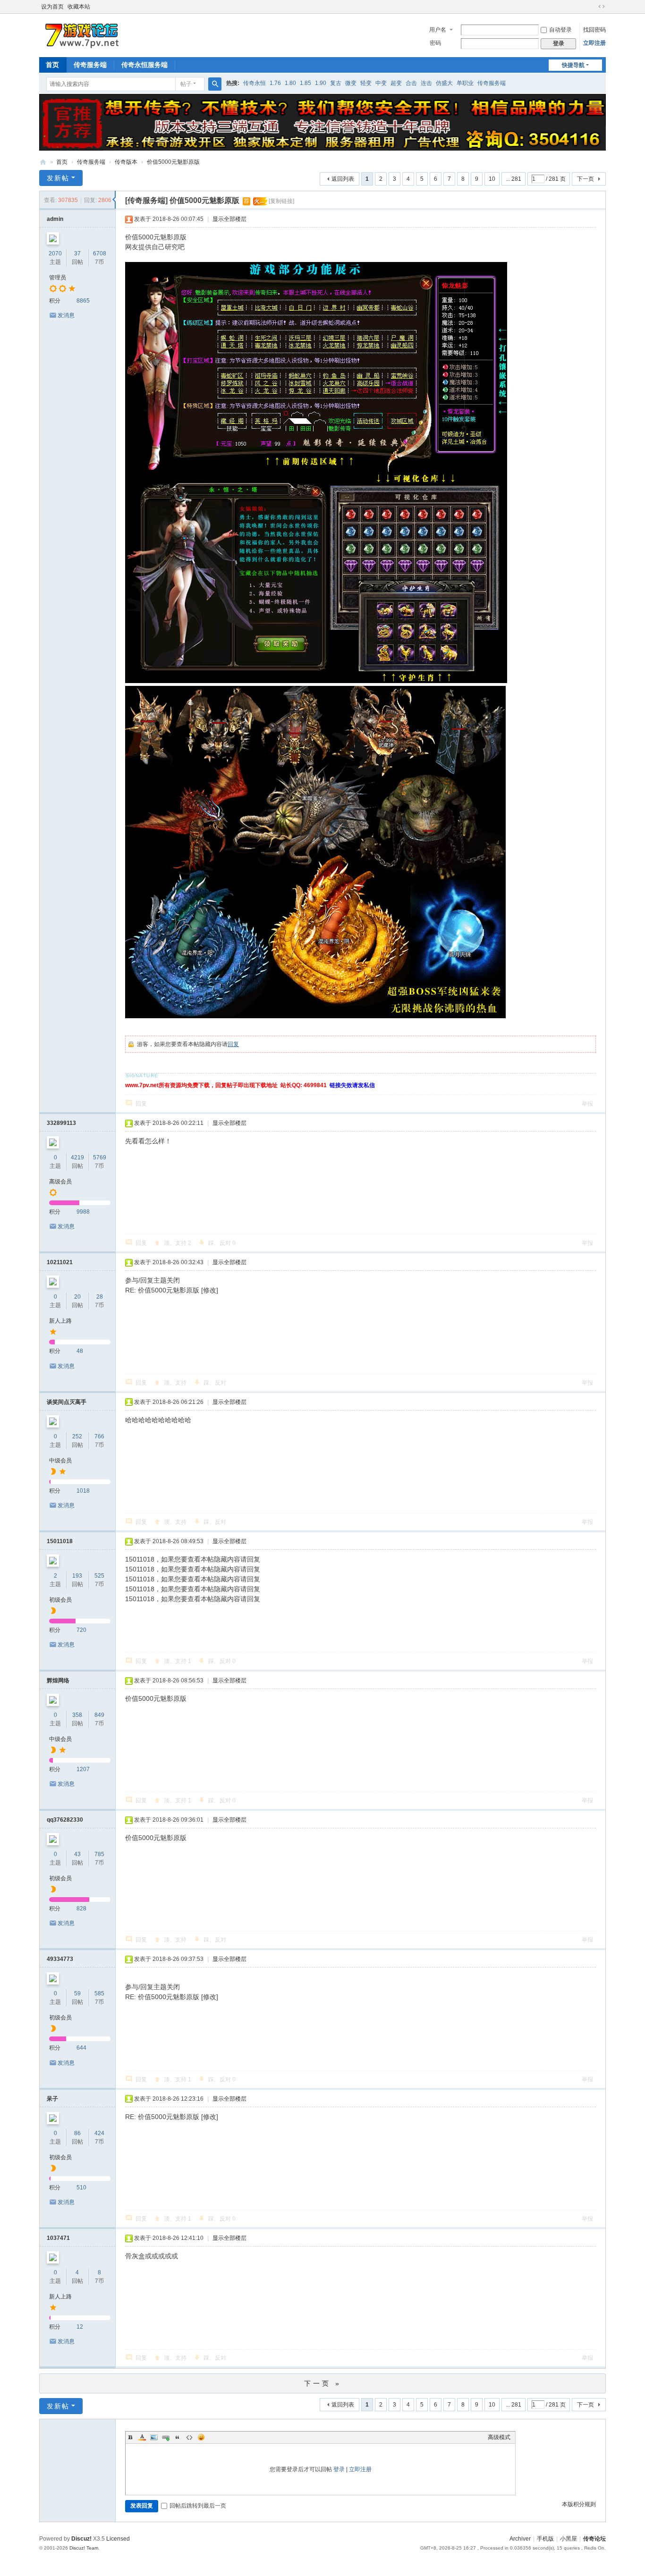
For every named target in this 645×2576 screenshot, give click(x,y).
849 (99, 1715)
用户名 (438, 30)
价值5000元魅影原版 (173, 162)
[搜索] (215, 84)
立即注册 (594, 43)
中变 (381, 83)
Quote (178, 2437)
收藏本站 (79, 7)
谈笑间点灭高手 (67, 1402)
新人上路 (60, 1321)
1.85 (306, 83)
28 (100, 1297)
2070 (55, 253)
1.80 (290, 83)
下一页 (586, 179)
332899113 (61, 1123)
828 (81, 1909)
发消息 (66, 315)
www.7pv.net (43, 162)
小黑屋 (569, 2539)
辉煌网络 (58, 1681)
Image (154, 2437)
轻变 (366, 83)
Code (189, 2437)
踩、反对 (222, 1243)
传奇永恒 (255, 83)
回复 (233, 1044)
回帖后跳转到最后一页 (198, 2506)
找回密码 (594, 30)
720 (81, 1630)
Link (166, 2437)
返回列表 (343, 179)
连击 (426, 83)
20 (77, 1297)
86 (77, 2133)
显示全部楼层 (229, 219)
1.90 (321, 83)
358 (77, 1715)
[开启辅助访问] (593, 7)
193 (77, 1576)
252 (77, 1436)
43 (77, 1854)
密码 (435, 43)
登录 (339, 2469)
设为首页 (52, 7)
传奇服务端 (90, 65)
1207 (83, 1769)
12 (80, 2327)
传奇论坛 (594, 2539)
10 (492, 179)
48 (80, 1351)
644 (81, 2048)
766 (99, 1436)
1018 (83, 1491)
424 (99, 2133)
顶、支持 (178, 1243)
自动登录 (560, 30)
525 (99, 1576)
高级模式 (499, 2437)
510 (81, 2187)
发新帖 (58, 178)
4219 (77, 1157)
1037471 (58, 2238)
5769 (100, 1157)
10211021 (60, 1262)
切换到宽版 (602, 7)
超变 (396, 83)
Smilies (201, 2437)
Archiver (520, 2539)
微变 (351, 83)
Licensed (118, 2539)
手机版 (545, 2539)
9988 (83, 1212)
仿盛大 (444, 83)
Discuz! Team (84, 2548)
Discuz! (81, 2539)
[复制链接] (281, 201)
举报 (587, 1104)
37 (77, 253)
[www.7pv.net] (82, 34)
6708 (100, 253)
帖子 (186, 84)
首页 (52, 65)
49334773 (60, 1959)
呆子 (52, 2099)
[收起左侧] (114, 200)
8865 (83, 301)
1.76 (275, 83)
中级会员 (60, 1461)
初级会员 (60, 1600)
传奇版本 (126, 162)
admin (55, 219)
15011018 (60, 1541)
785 (99, 1854)
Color (142, 2437)
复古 (336, 83)
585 (99, 1993)
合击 (411, 83)
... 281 (513, 179)
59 (77, 1993)
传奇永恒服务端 (144, 65)
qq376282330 (65, 1820)
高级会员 (60, 1182)
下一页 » (323, 2383)
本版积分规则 (579, 2504)
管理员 (58, 278)
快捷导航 (573, 65)
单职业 (465, 83)
